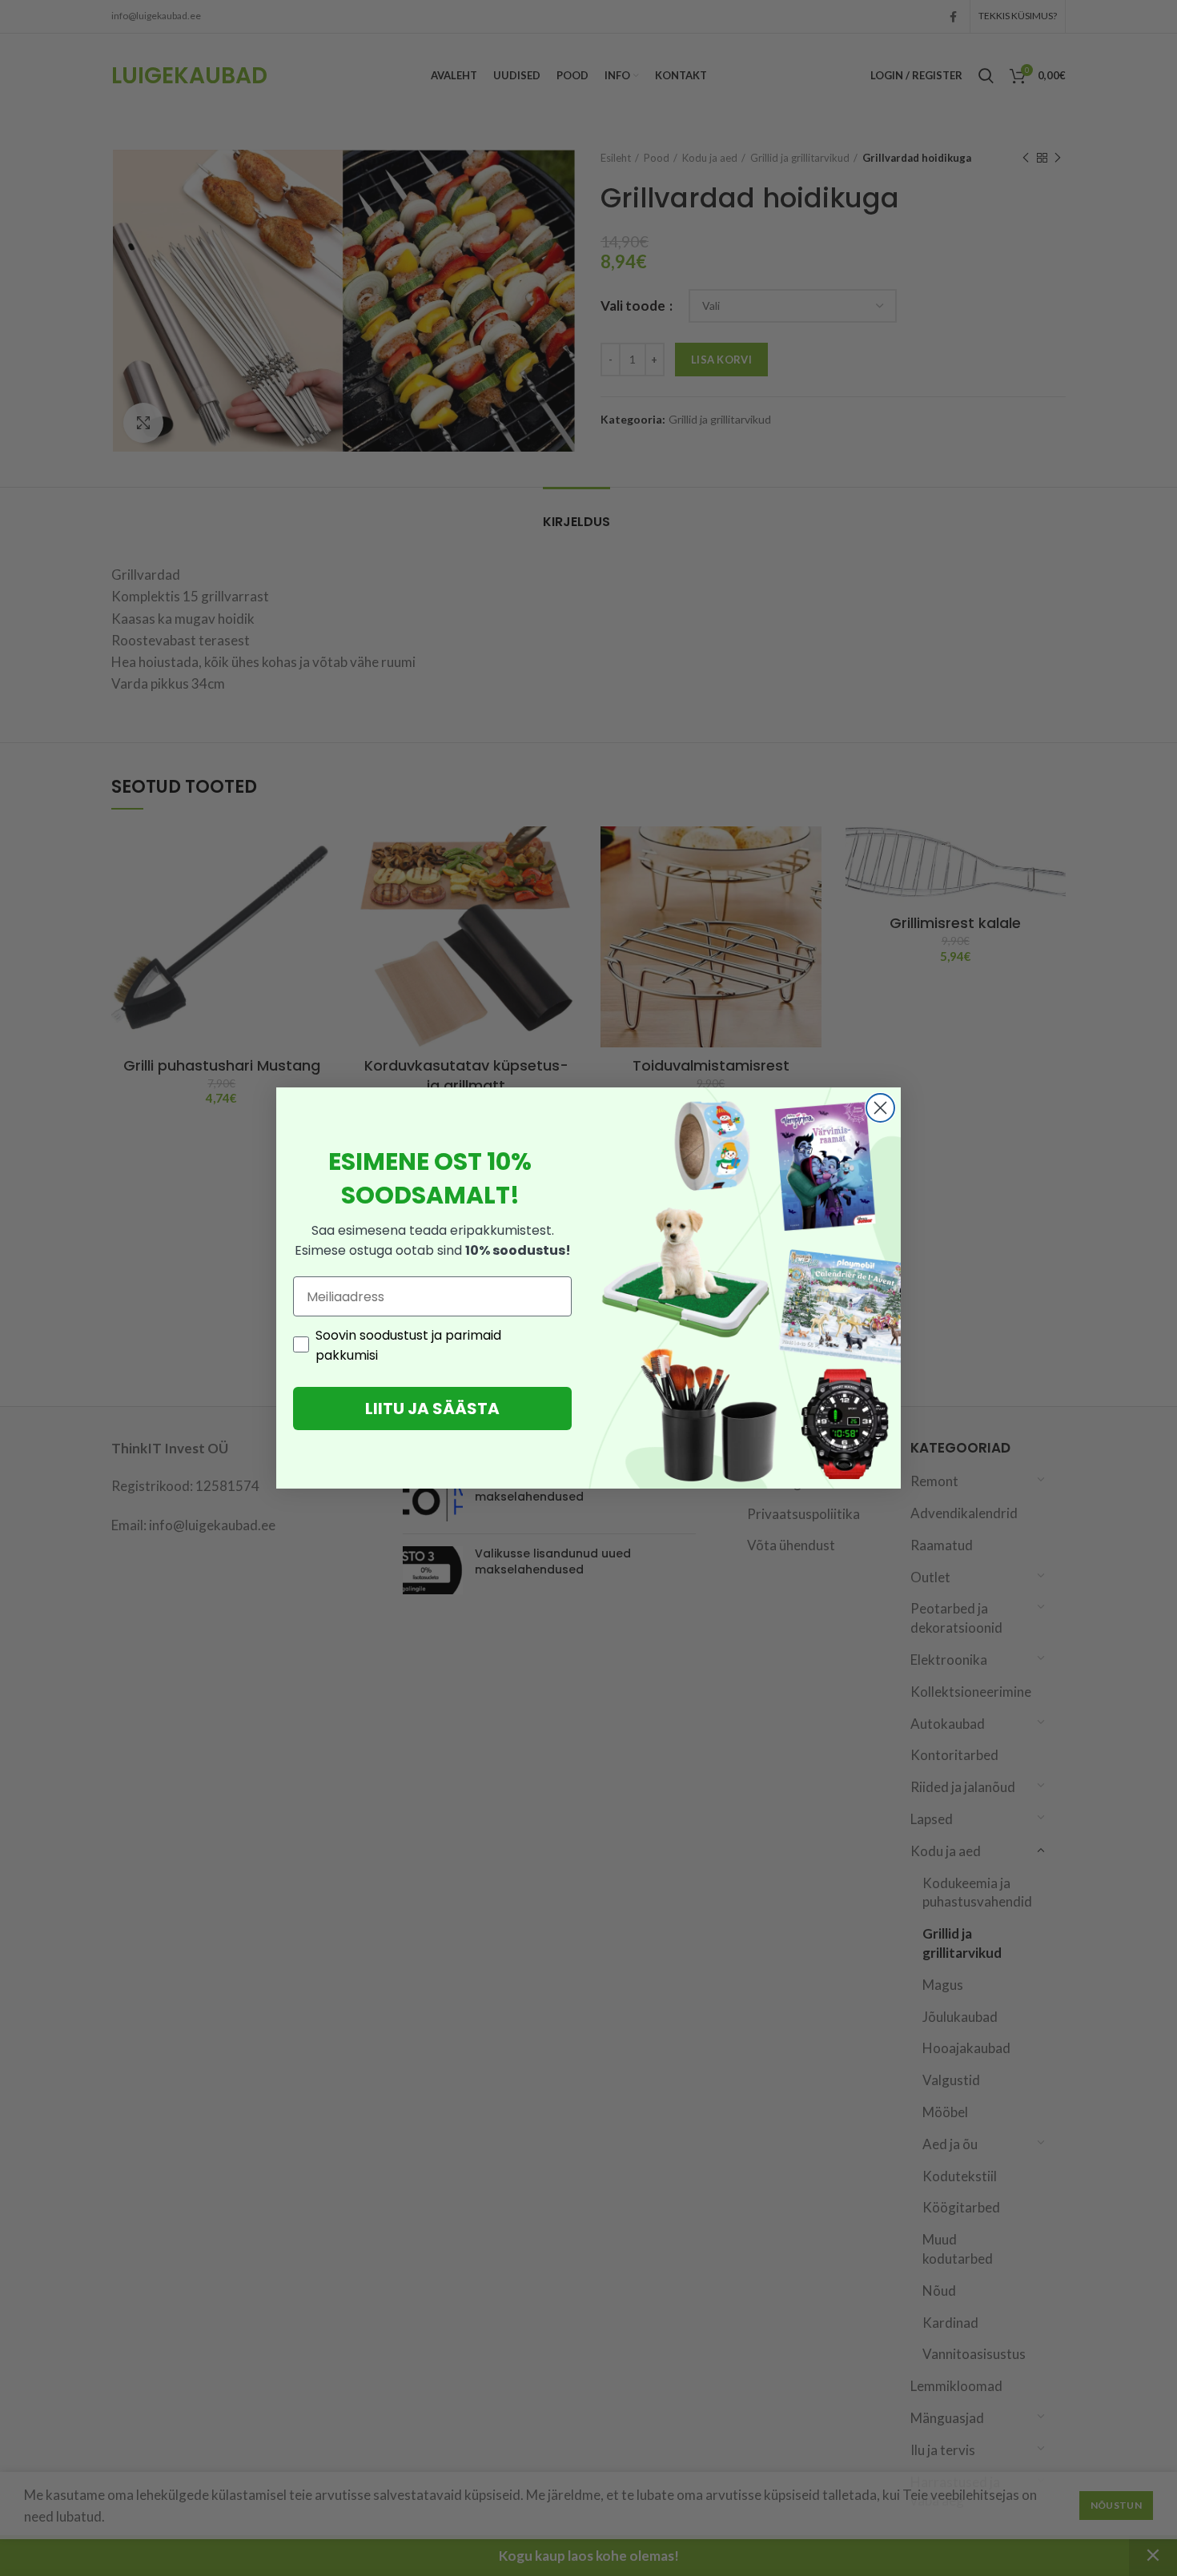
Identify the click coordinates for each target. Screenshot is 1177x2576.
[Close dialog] (880, 1108)
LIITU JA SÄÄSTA (432, 1409)
